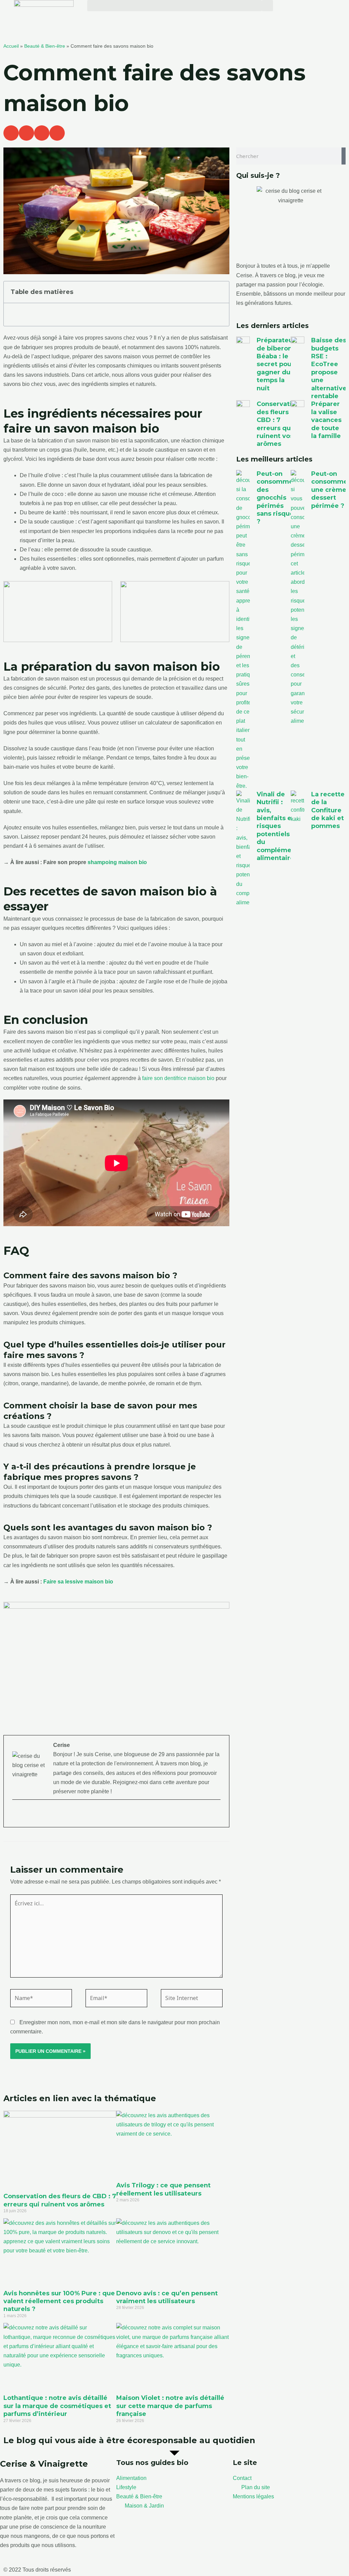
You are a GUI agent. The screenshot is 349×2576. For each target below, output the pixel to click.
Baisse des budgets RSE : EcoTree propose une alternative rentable (329, 368)
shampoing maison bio (117, 862)
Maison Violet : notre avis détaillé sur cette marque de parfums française (170, 2406)
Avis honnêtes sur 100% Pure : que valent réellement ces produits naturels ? (59, 2301)
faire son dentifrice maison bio (178, 1078)
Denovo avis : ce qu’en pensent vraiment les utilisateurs (167, 2297)
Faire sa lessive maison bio (78, 1582)
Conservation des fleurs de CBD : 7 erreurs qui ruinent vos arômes (60, 2200)
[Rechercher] (344, 156)
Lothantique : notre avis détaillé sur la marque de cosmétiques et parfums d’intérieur (57, 2406)
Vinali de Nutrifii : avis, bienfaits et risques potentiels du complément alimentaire (277, 826)
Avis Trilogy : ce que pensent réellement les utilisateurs (163, 2189)
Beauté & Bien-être (45, 46)
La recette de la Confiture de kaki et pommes (328, 810)
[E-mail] (17, 1814)
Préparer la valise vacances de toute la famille (326, 420)
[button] (174, 6)
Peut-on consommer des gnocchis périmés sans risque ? (276, 498)
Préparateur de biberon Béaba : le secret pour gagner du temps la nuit (276, 364)
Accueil (11, 46)
